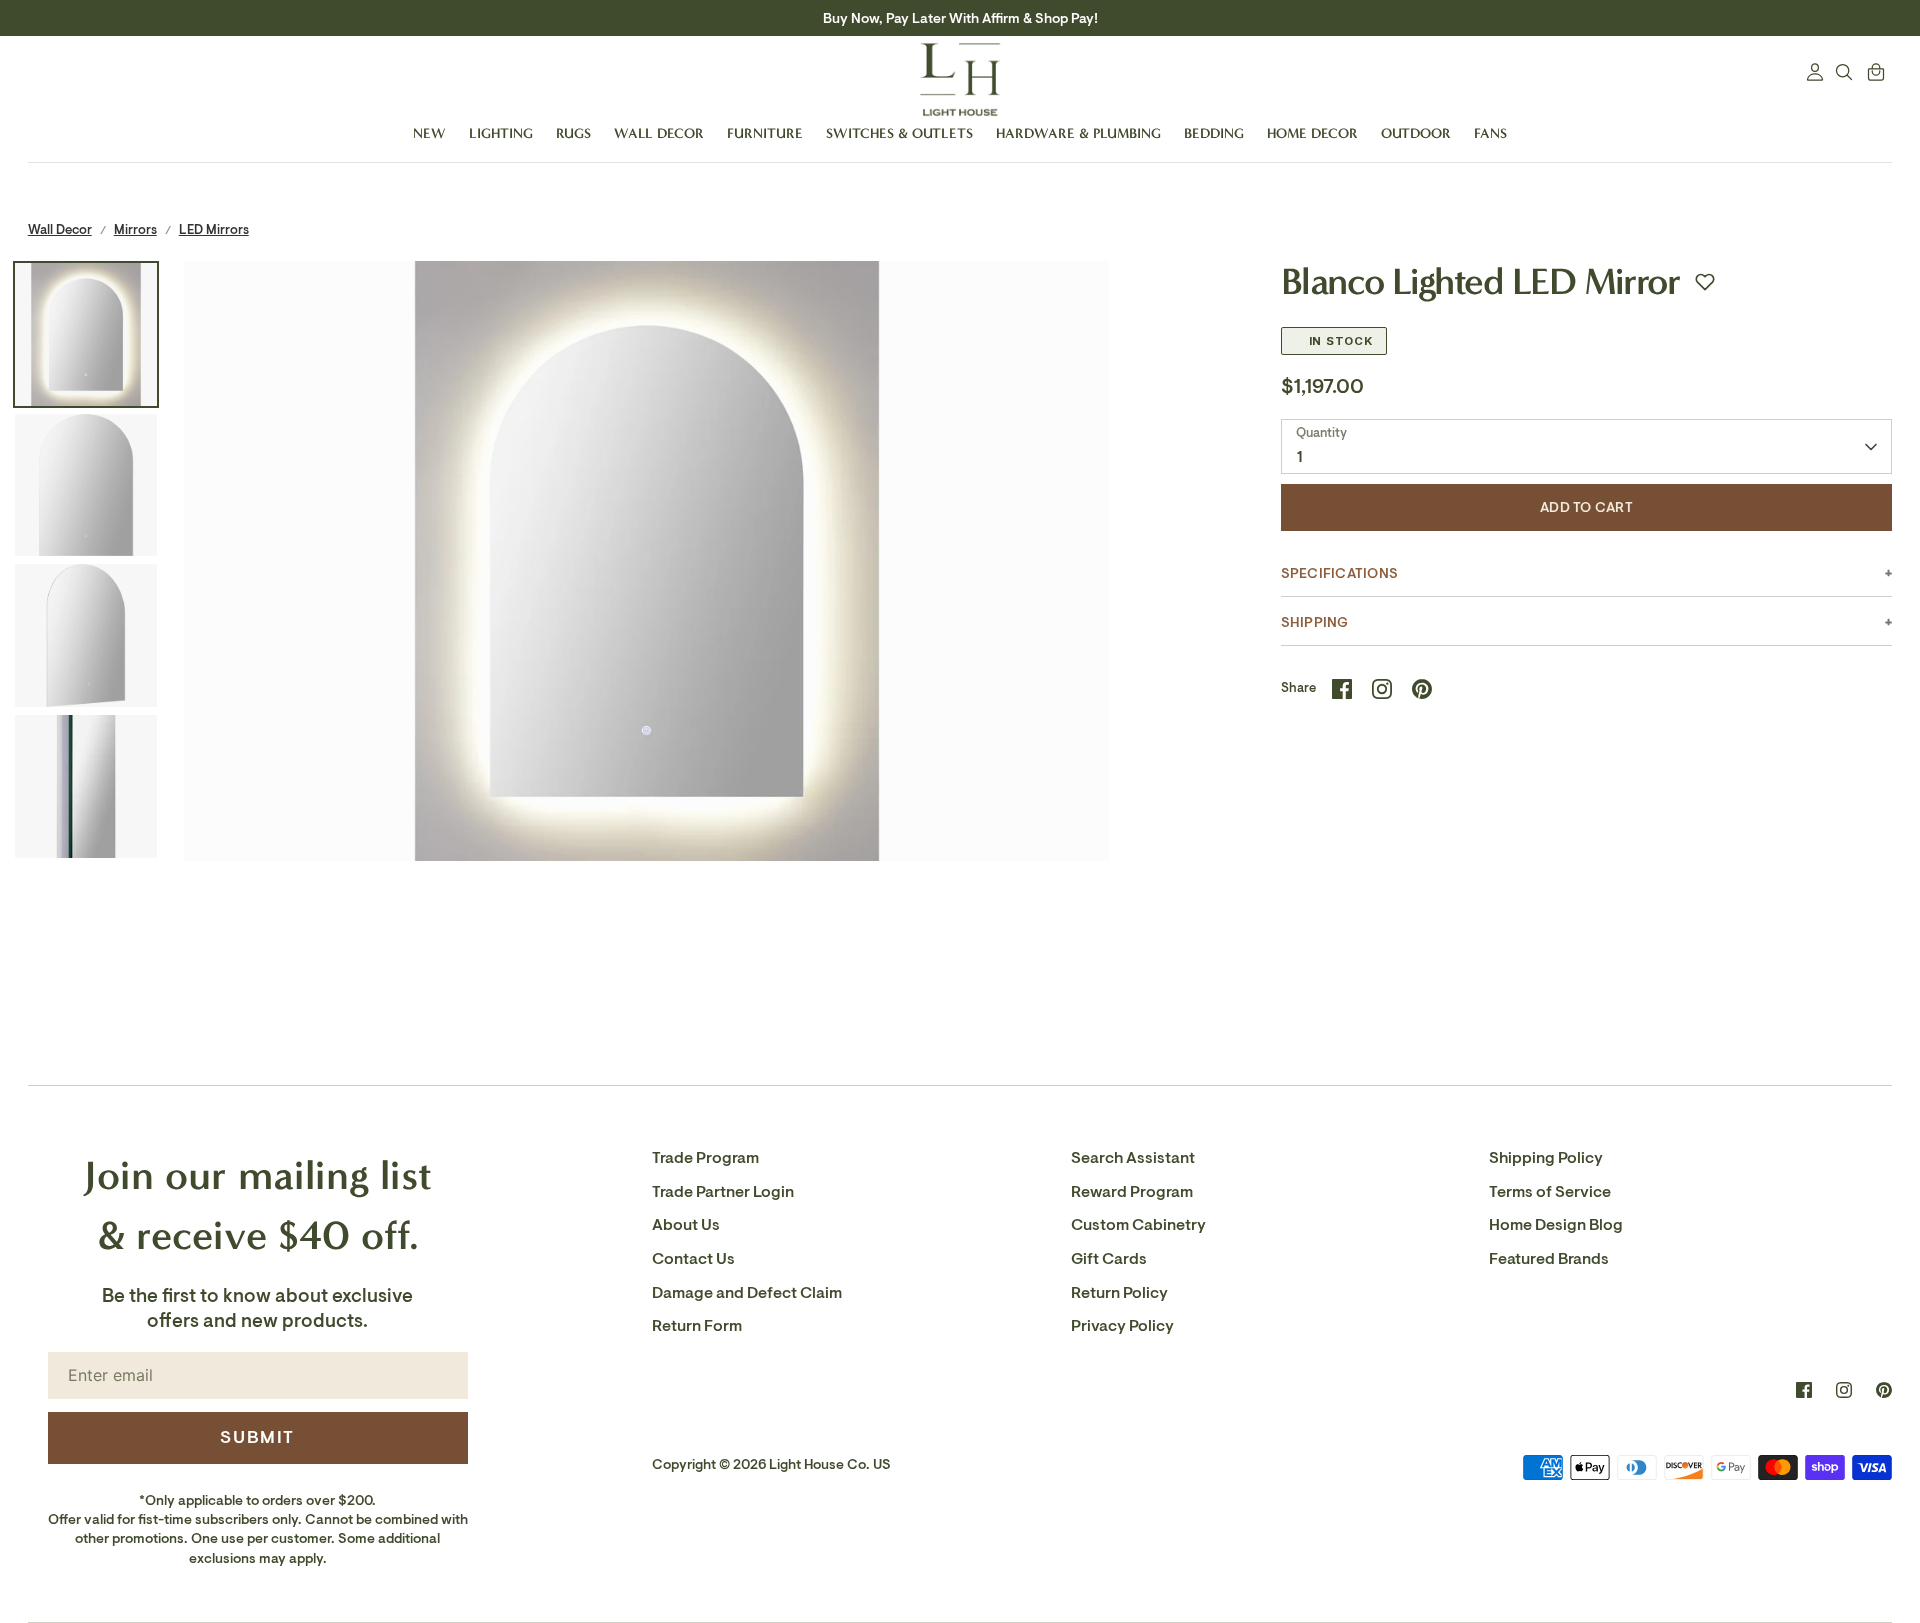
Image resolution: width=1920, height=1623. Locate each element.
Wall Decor (60, 229)
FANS (1490, 133)
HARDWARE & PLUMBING (1078, 133)
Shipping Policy (1546, 1158)
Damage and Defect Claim (747, 1293)
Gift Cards (1109, 1259)
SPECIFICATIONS (1339, 573)
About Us (686, 1225)
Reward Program (1132, 1192)
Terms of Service (1550, 1192)
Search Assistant (1133, 1158)
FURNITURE (765, 133)
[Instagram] (1844, 1390)
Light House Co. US (830, 1464)
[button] (1705, 282)
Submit (257, 1437)
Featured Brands (1549, 1259)
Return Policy (1119, 1293)
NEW (429, 133)
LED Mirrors (214, 229)
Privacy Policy (1122, 1326)
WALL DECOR (659, 133)
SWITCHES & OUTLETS (899, 133)
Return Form (697, 1326)
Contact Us (693, 1259)
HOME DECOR (1312, 133)
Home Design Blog (1556, 1225)
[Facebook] (1804, 1390)
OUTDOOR (1416, 133)
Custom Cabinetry (1138, 1225)
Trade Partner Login (723, 1192)
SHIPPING (1315, 622)
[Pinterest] (1884, 1390)
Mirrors (135, 229)
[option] (646, 723)
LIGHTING (501, 133)
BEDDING (1214, 133)
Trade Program (705, 1158)
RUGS (573, 133)
